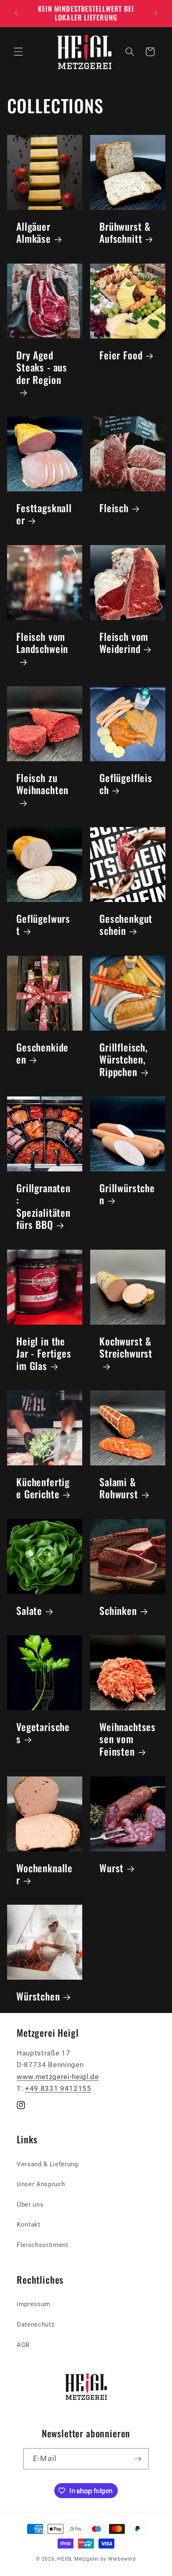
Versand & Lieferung (47, 2164)
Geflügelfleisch (126, 784)
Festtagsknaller (44, 514)
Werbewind (122, 2559)
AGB (23, 2345)
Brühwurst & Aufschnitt (125, 233)
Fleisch (114, 508)
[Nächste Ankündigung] (156, 13)
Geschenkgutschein (126, 925)
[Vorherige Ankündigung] (16, 13)
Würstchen (38, 1996)
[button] (18, 52)
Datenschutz (35, 2324)
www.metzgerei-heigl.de (58, 2077)
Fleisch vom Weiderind (124, 643)
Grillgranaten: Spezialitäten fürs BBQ (43, 1206)
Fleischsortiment (43, 2245)
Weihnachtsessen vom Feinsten (128, 1739)
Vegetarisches (43, 1733)
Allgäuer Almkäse (34, 233)
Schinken (118, 1611)
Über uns (30, 2205)
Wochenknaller (44, 1874)
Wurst (111, 1867)
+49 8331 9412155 (58, 2089)
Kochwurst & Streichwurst (126, 1347)
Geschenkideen (42, 1053)
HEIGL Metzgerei (78, 2559)
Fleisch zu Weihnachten (42, 784)
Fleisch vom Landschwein (42, 643)
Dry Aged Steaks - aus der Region (42, 368)
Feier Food (121, 355)
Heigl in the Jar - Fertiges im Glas (44, 1353)
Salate (29, 1611)
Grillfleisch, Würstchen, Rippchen (124, 1059)
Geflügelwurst (43, 925)
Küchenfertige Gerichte (43, 1488)
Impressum (34, 2304)
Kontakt (29, 2225)
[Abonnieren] (138, 2459)
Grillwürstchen (127, 1194)
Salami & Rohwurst (119, 1488)
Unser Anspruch (41, 2184)
